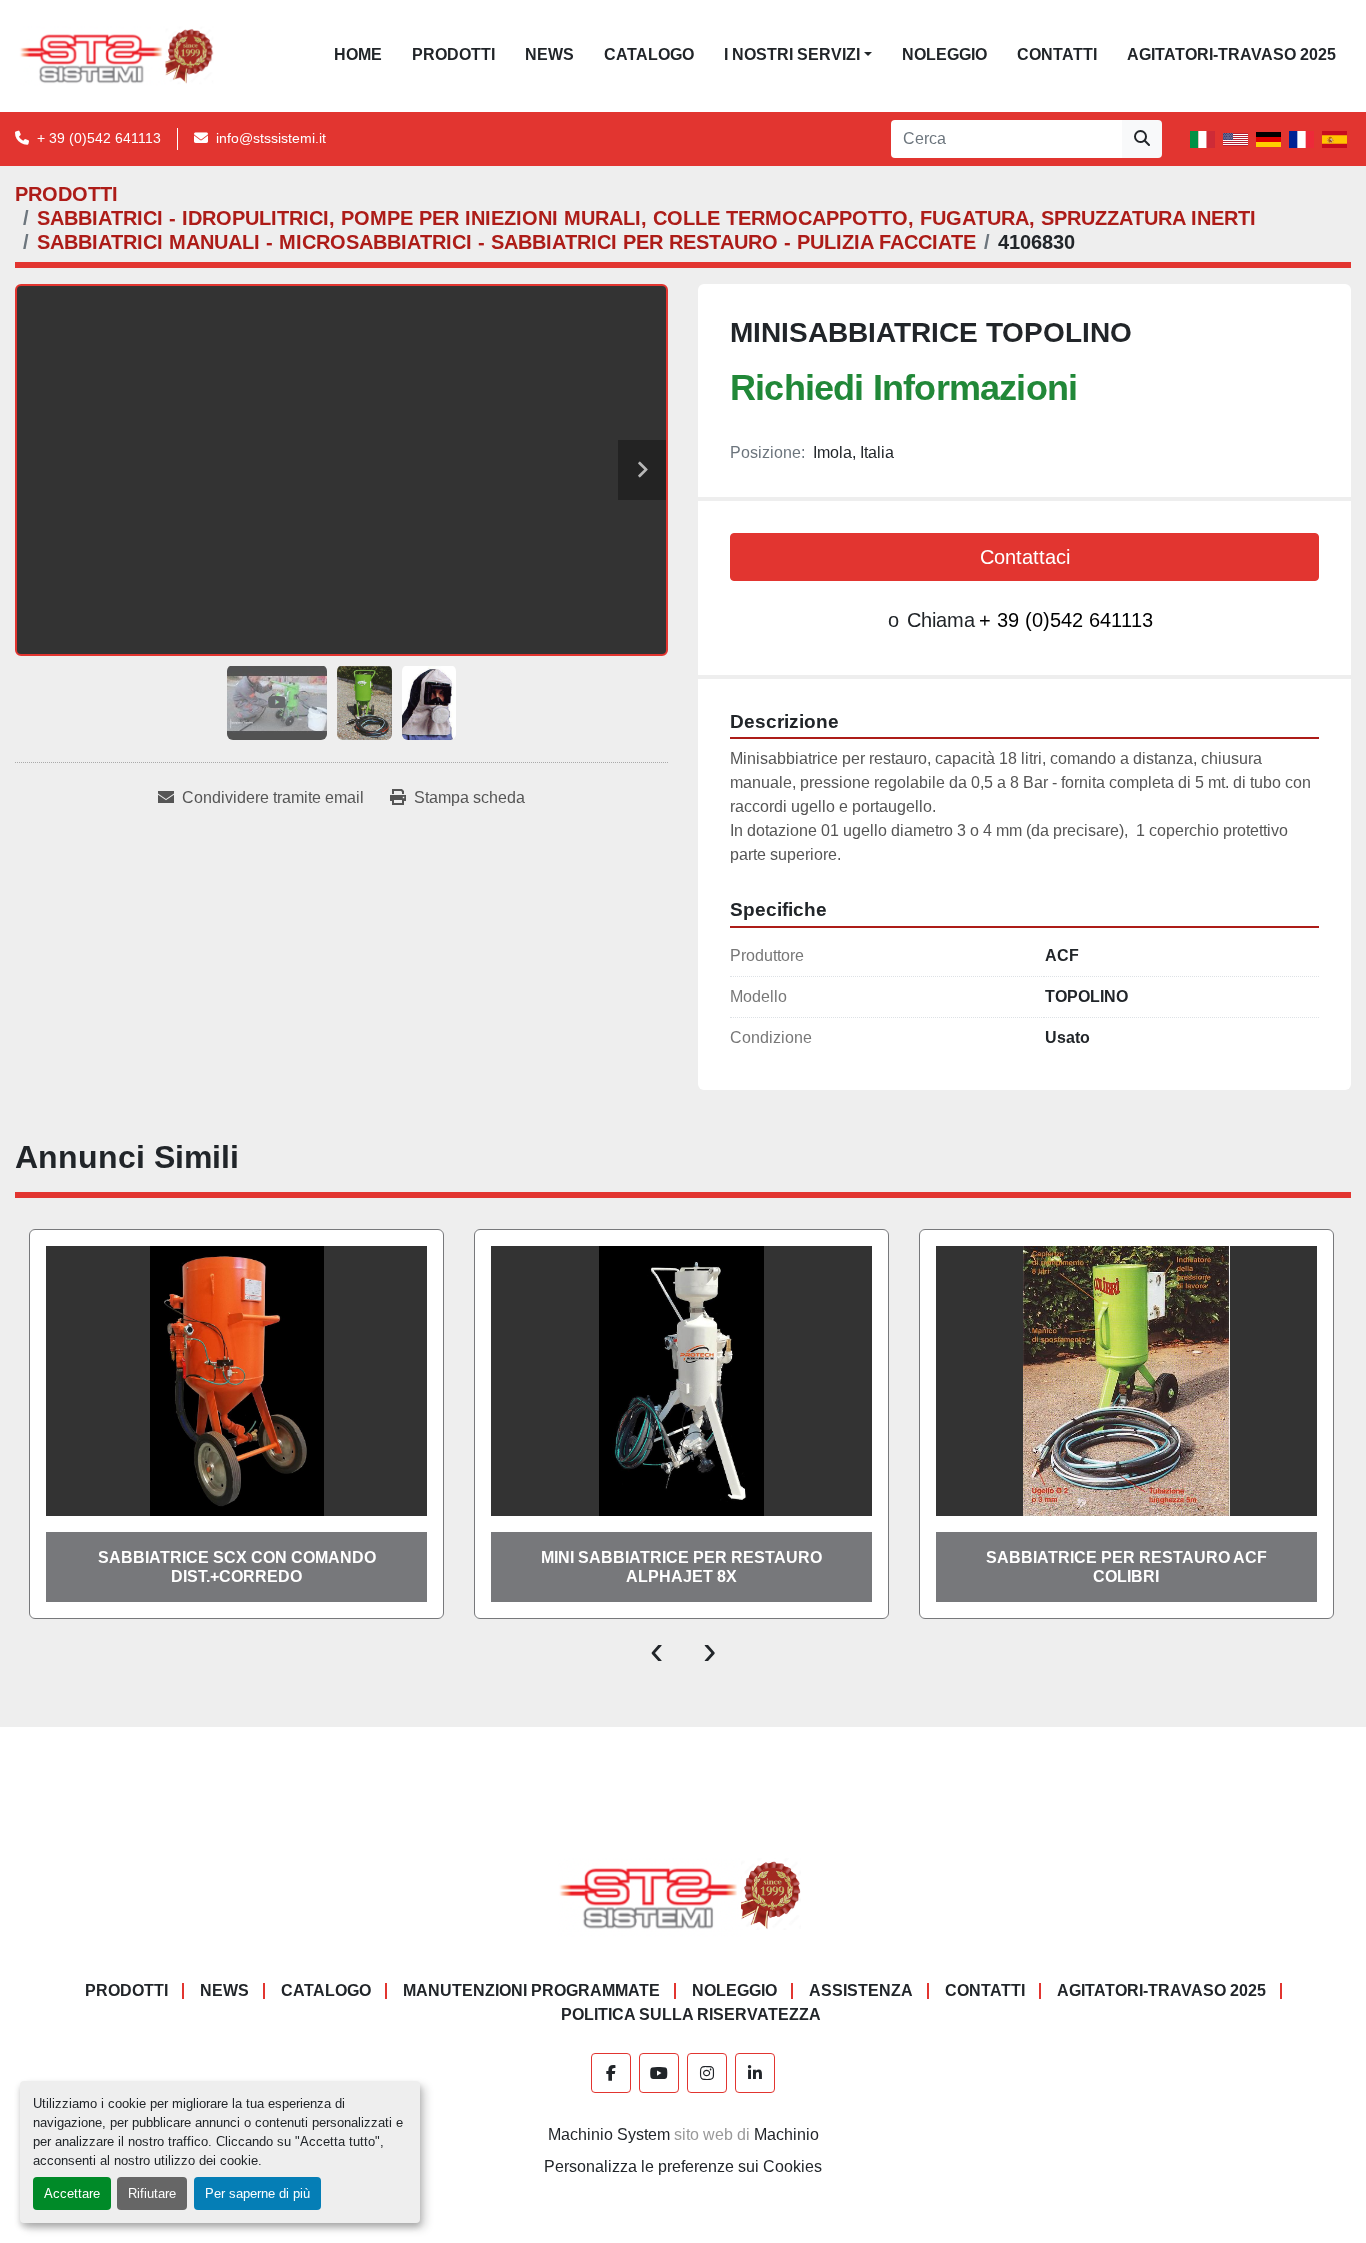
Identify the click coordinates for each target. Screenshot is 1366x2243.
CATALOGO (649, 54)
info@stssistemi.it (271, 138)
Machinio (786, 2134)
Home (358, 54)
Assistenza (861, 1990)
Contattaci (1025, 557)
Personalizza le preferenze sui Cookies (683, 2166)
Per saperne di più (257, 2193)
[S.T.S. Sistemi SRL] (683, 1894)
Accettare (72, 2193)
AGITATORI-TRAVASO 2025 (1231, 54)
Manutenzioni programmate (531, 1990)
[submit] (1142, 139)
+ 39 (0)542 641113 (99, 138)
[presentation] (656, 1649)
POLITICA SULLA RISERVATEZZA (691, 2014)
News (549, 54)
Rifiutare (152, 2193)
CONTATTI (1057, 54)
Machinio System (609, 2134)
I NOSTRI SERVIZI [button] (792, 54)
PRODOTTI (453, 54)
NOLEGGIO (944, 54)
